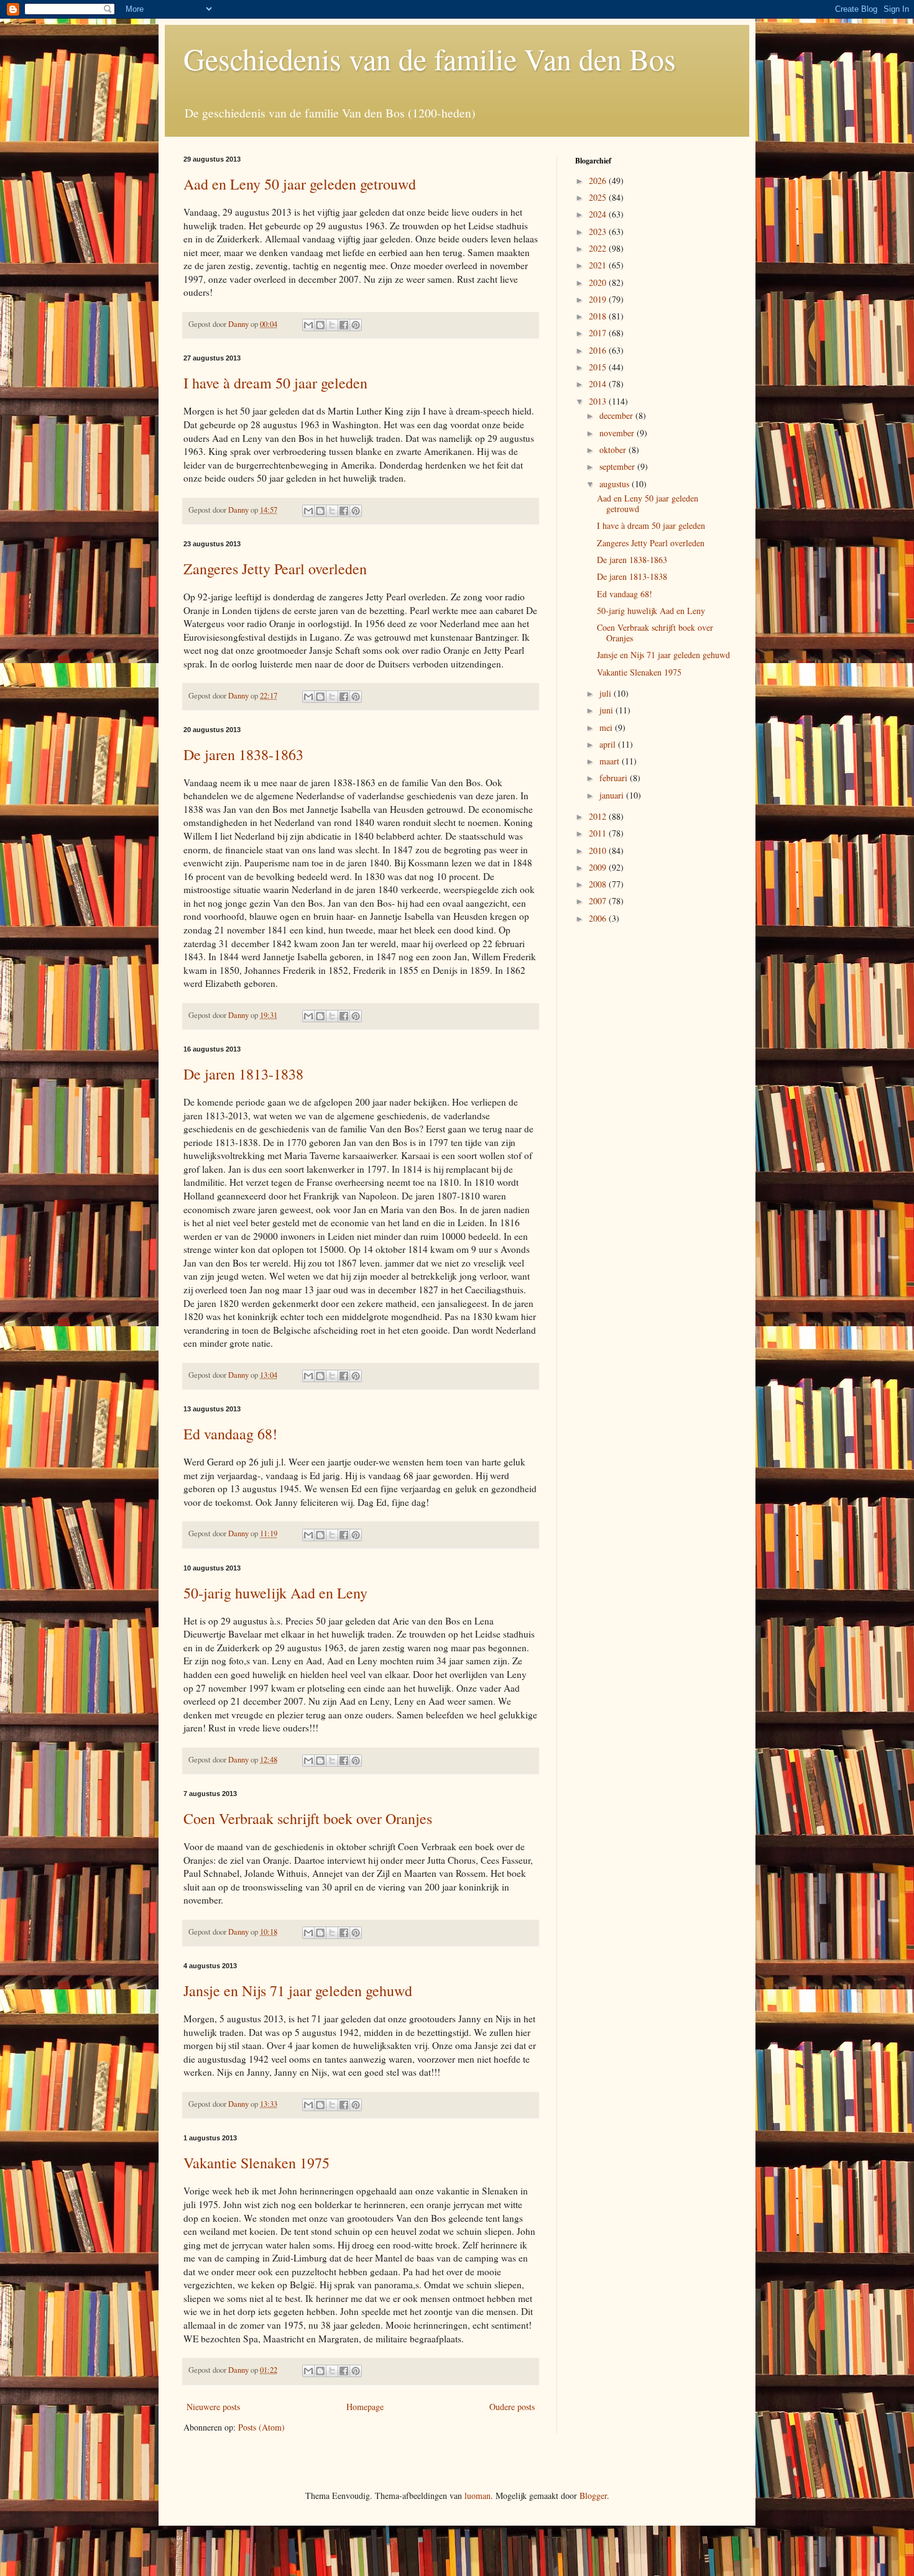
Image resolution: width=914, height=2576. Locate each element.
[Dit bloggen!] (320, 325)
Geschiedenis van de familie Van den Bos (430, 58)
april (609, 744)
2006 (599, 918)
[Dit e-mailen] (308, 325)
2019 (599, 299)
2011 (599, 833)
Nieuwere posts (213, 2407)
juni (607, 710)
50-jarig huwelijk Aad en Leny (275, 1593)
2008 (599, 884)
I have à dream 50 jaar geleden (275, 383)
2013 (599, 401)
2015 (599, 367)
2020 (599, 282)
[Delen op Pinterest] (356, 325)
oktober (614, 450)
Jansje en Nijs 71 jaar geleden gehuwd (298, 1991)
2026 (599, 181)
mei (607, 727)
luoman (478, 2496)
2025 (599, 197)
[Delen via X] (332, 325)
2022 (599, 248)
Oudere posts (512, 2407)
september (618, 466)
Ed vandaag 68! (230, 1434)
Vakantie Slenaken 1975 (256, 2163)
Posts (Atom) (261, 2427)
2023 (599, 231)
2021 (599, 265)
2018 (599, 316)
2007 (599, 901)
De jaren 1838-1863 (243, 754)
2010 (599, 850)
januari (613, 795)
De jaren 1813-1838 (243, 1074)
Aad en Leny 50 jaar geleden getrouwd (300, 184)
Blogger (593, 2496)
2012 (599, 816)
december (617, 415)
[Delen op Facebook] (344, 325)
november (618, 433)
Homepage (365, 2407)
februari (615, 778)
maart (611, 761)
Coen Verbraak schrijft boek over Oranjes (308, 1818)
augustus (616, 484)
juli (607, 693)
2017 (599, 333)
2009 (599, 867)
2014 (599, 384)
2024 (599, 214)
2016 (599, 350)
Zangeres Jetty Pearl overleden (275, 569)
